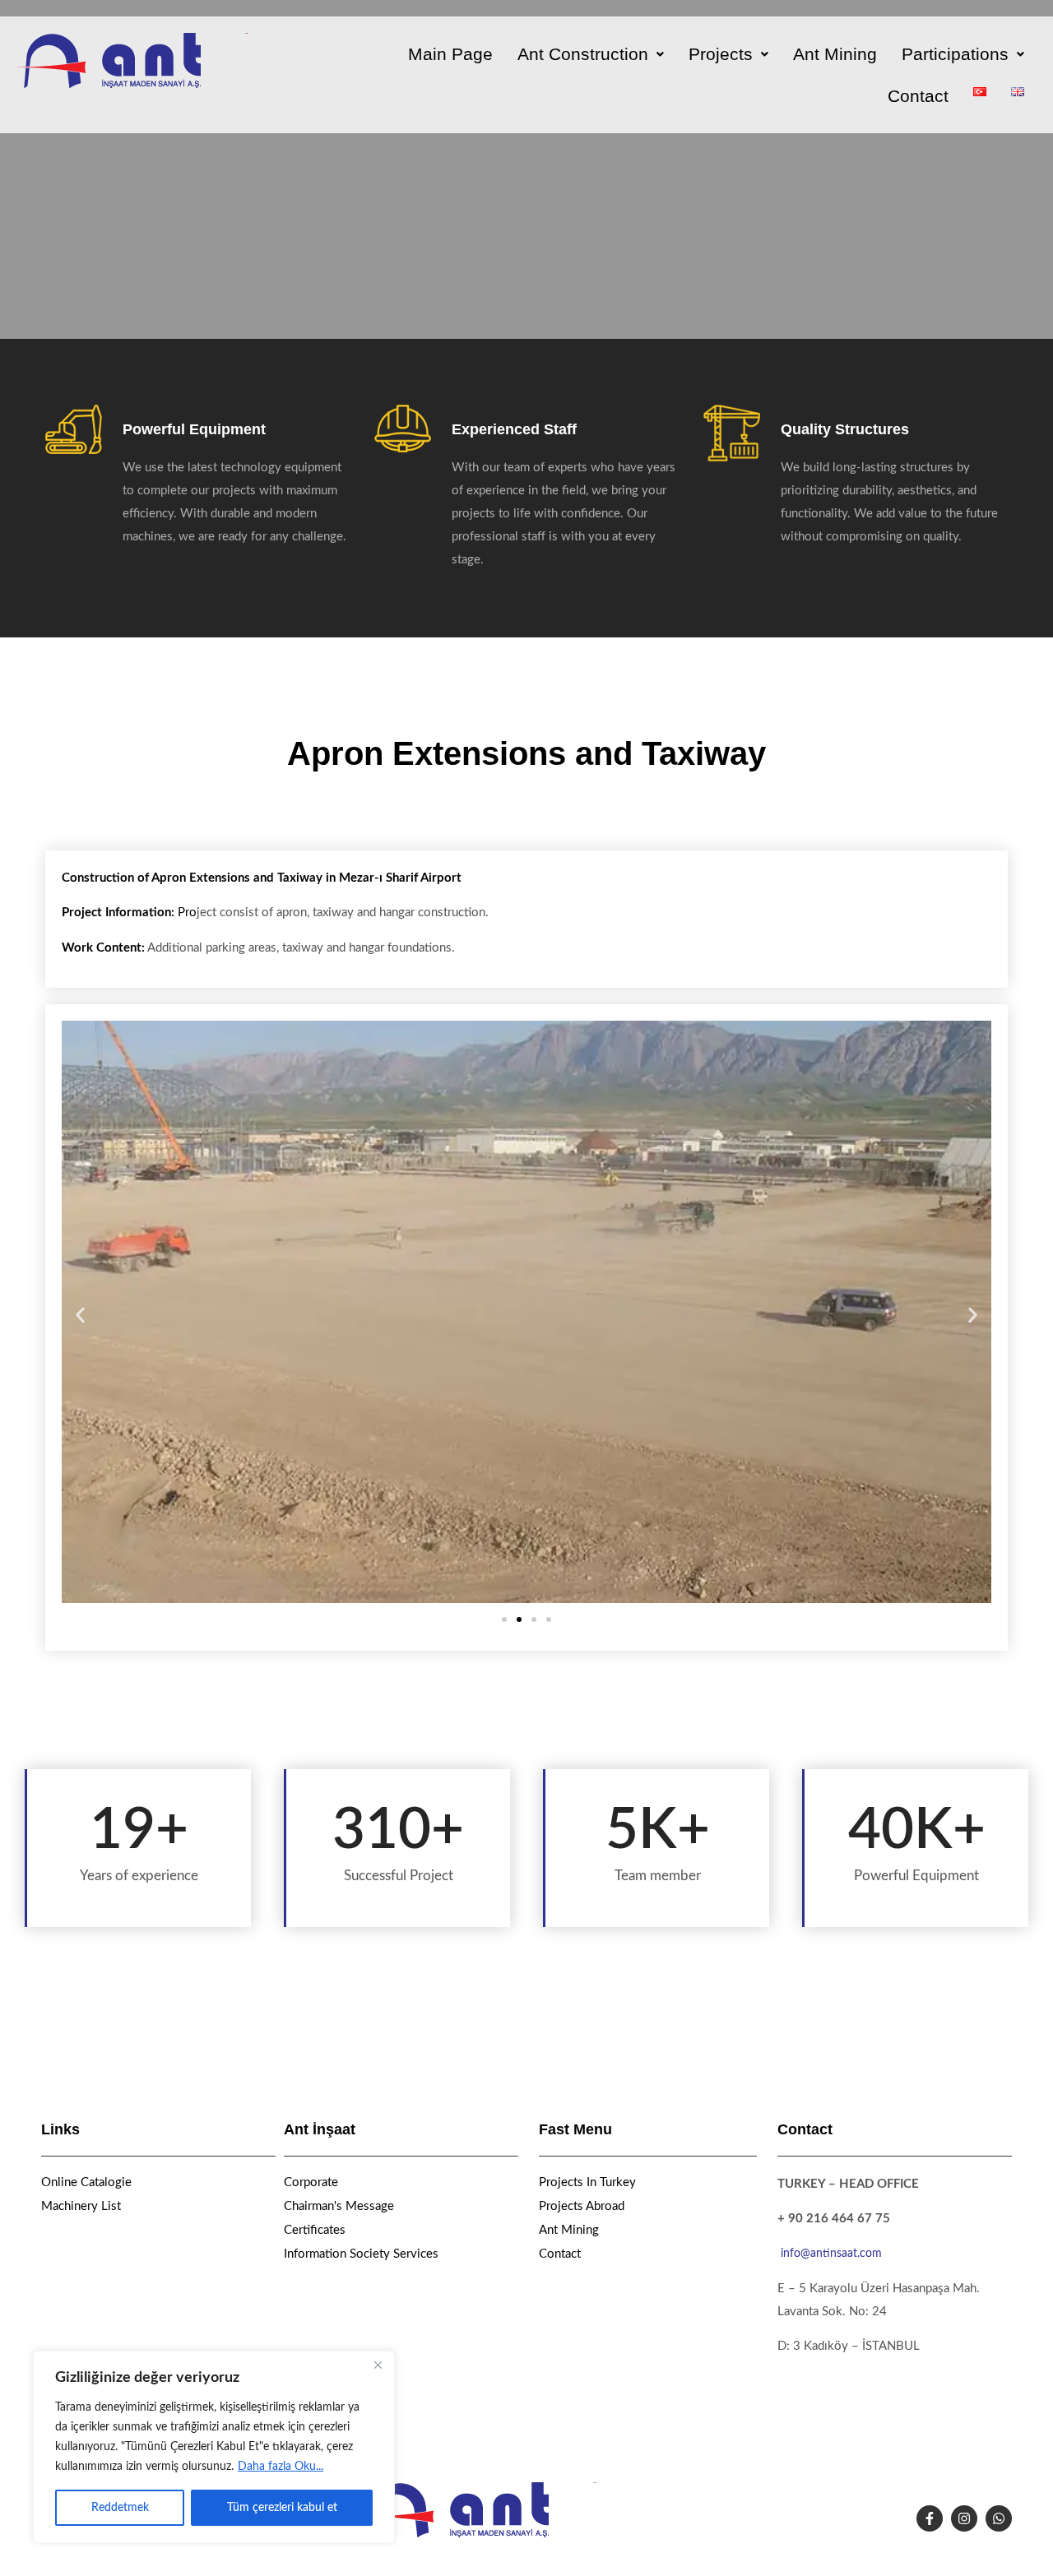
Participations (955, 54)
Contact (918, 96)
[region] (214, 2447)
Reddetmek (120, 2508)
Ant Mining (835, 54)
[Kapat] (378, 2365)
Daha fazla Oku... (281, 2467)
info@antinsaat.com (831, 2254)
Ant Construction (583, 54)
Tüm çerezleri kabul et (282, 2508)
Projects (721, 54)
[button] (591, 54)
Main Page (450, 54)
